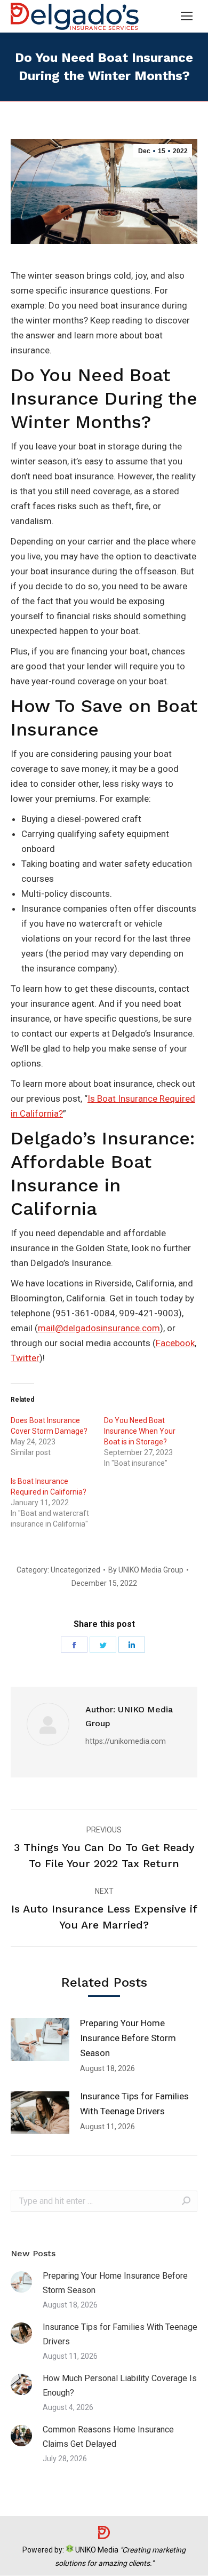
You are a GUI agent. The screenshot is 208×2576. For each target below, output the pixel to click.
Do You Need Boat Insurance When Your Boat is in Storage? (140, 1431)
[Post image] (40, 2040)
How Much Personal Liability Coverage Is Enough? (120, 2385)
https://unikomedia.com (126, 1741)
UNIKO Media (96, 2550)
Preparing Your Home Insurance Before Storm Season (128, 2038)
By (146, 1570)
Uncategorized (75, 1570)
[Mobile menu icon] (187, 16)
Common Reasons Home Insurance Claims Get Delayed (108, 2437)
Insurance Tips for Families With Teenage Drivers (134, 2104)
